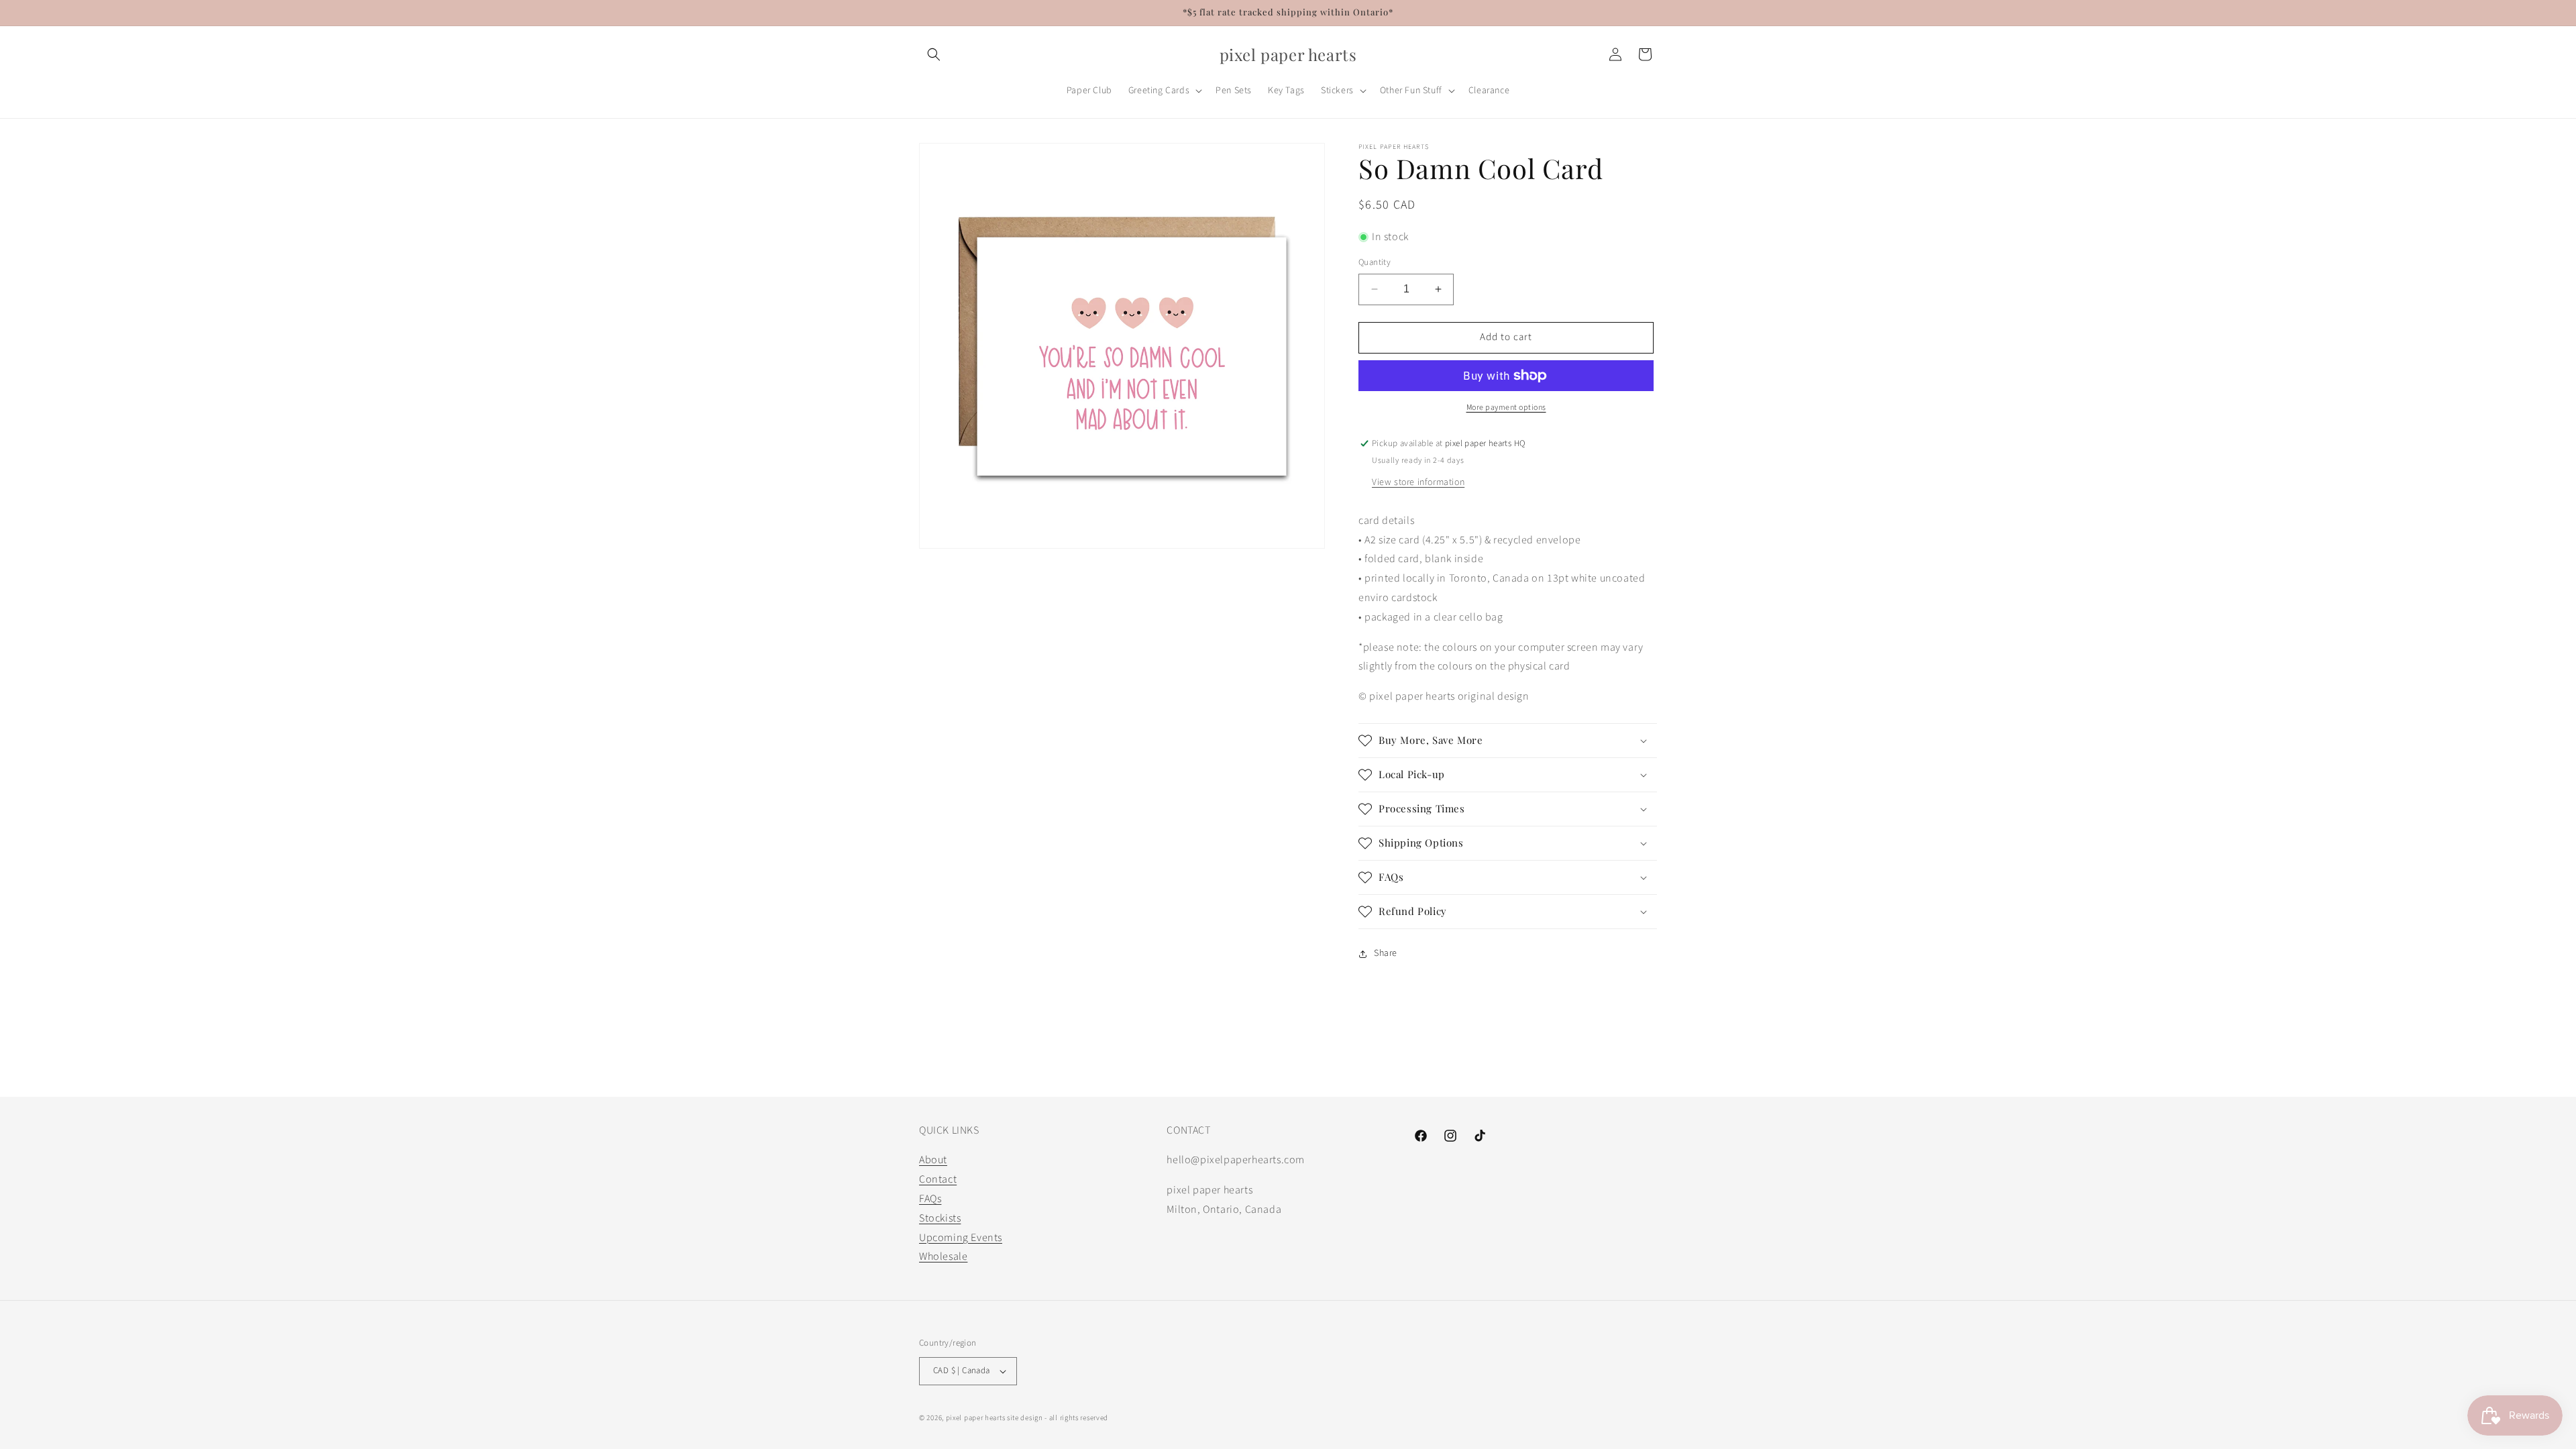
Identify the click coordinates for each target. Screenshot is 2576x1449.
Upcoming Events (961, 1238)
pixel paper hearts (976, 1418)
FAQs (930, 1199)
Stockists (940, 1218)
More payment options (1506, 408)
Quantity (1375, 262)
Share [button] (1386, 953)
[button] (934, 54)
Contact (938, 1179)
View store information (1418, 482)
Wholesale (943, 1256)
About (933, 1160)
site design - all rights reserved (1058, 1418)
